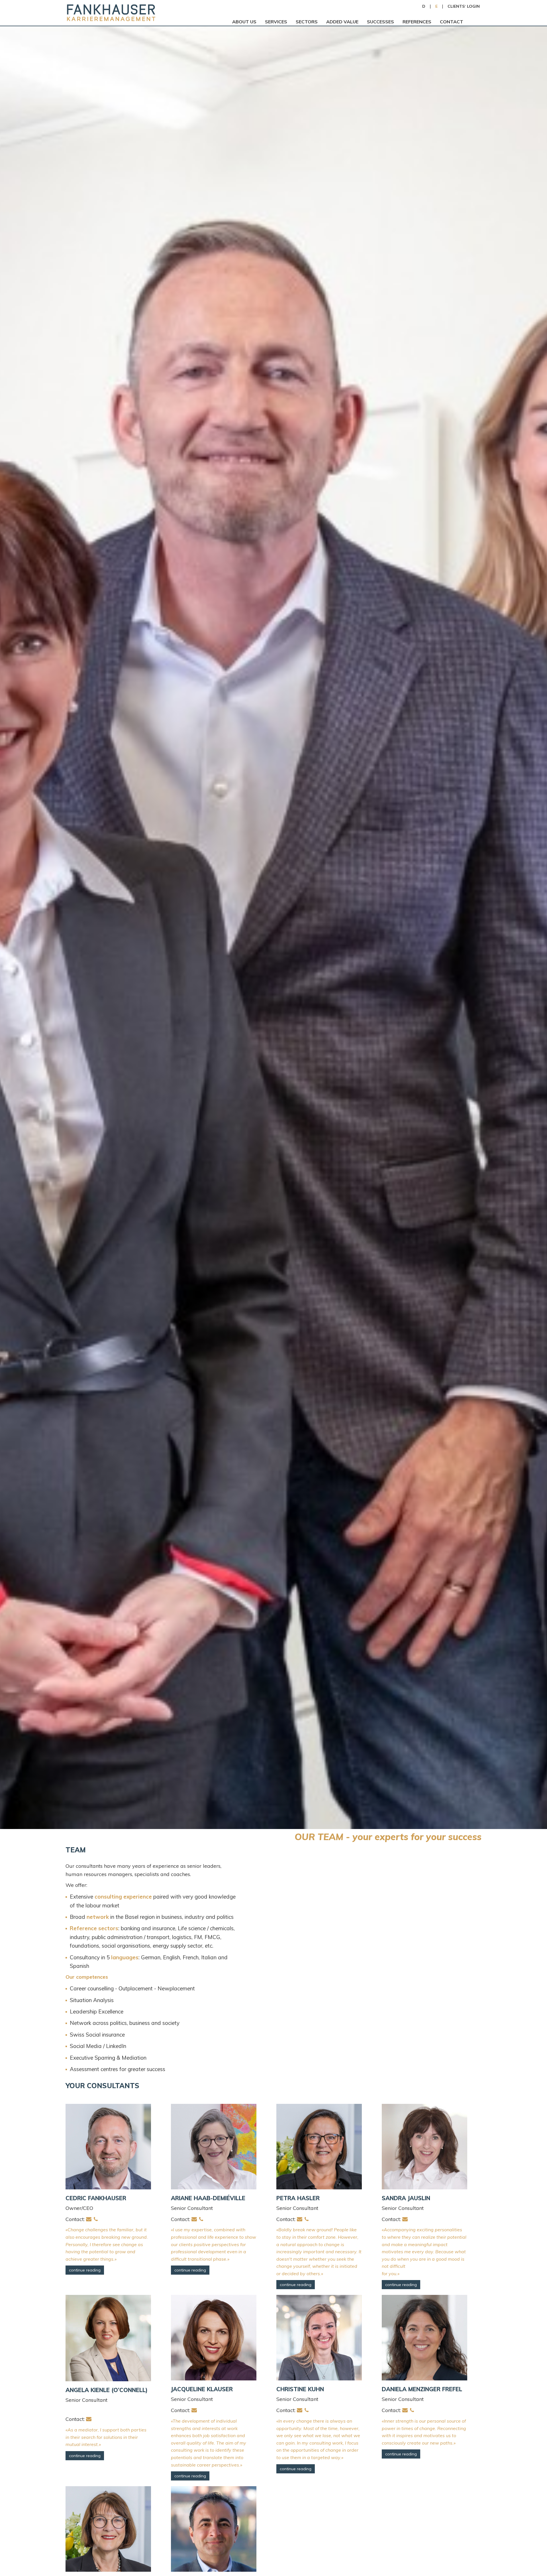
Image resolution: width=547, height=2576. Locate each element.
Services (276, 22)
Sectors (307, 22)
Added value (342, 22)
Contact (452, 22)
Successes (380, 22)
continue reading (85, 2270)
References (417, 22)
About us (244, 22)
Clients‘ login (464, 6)
